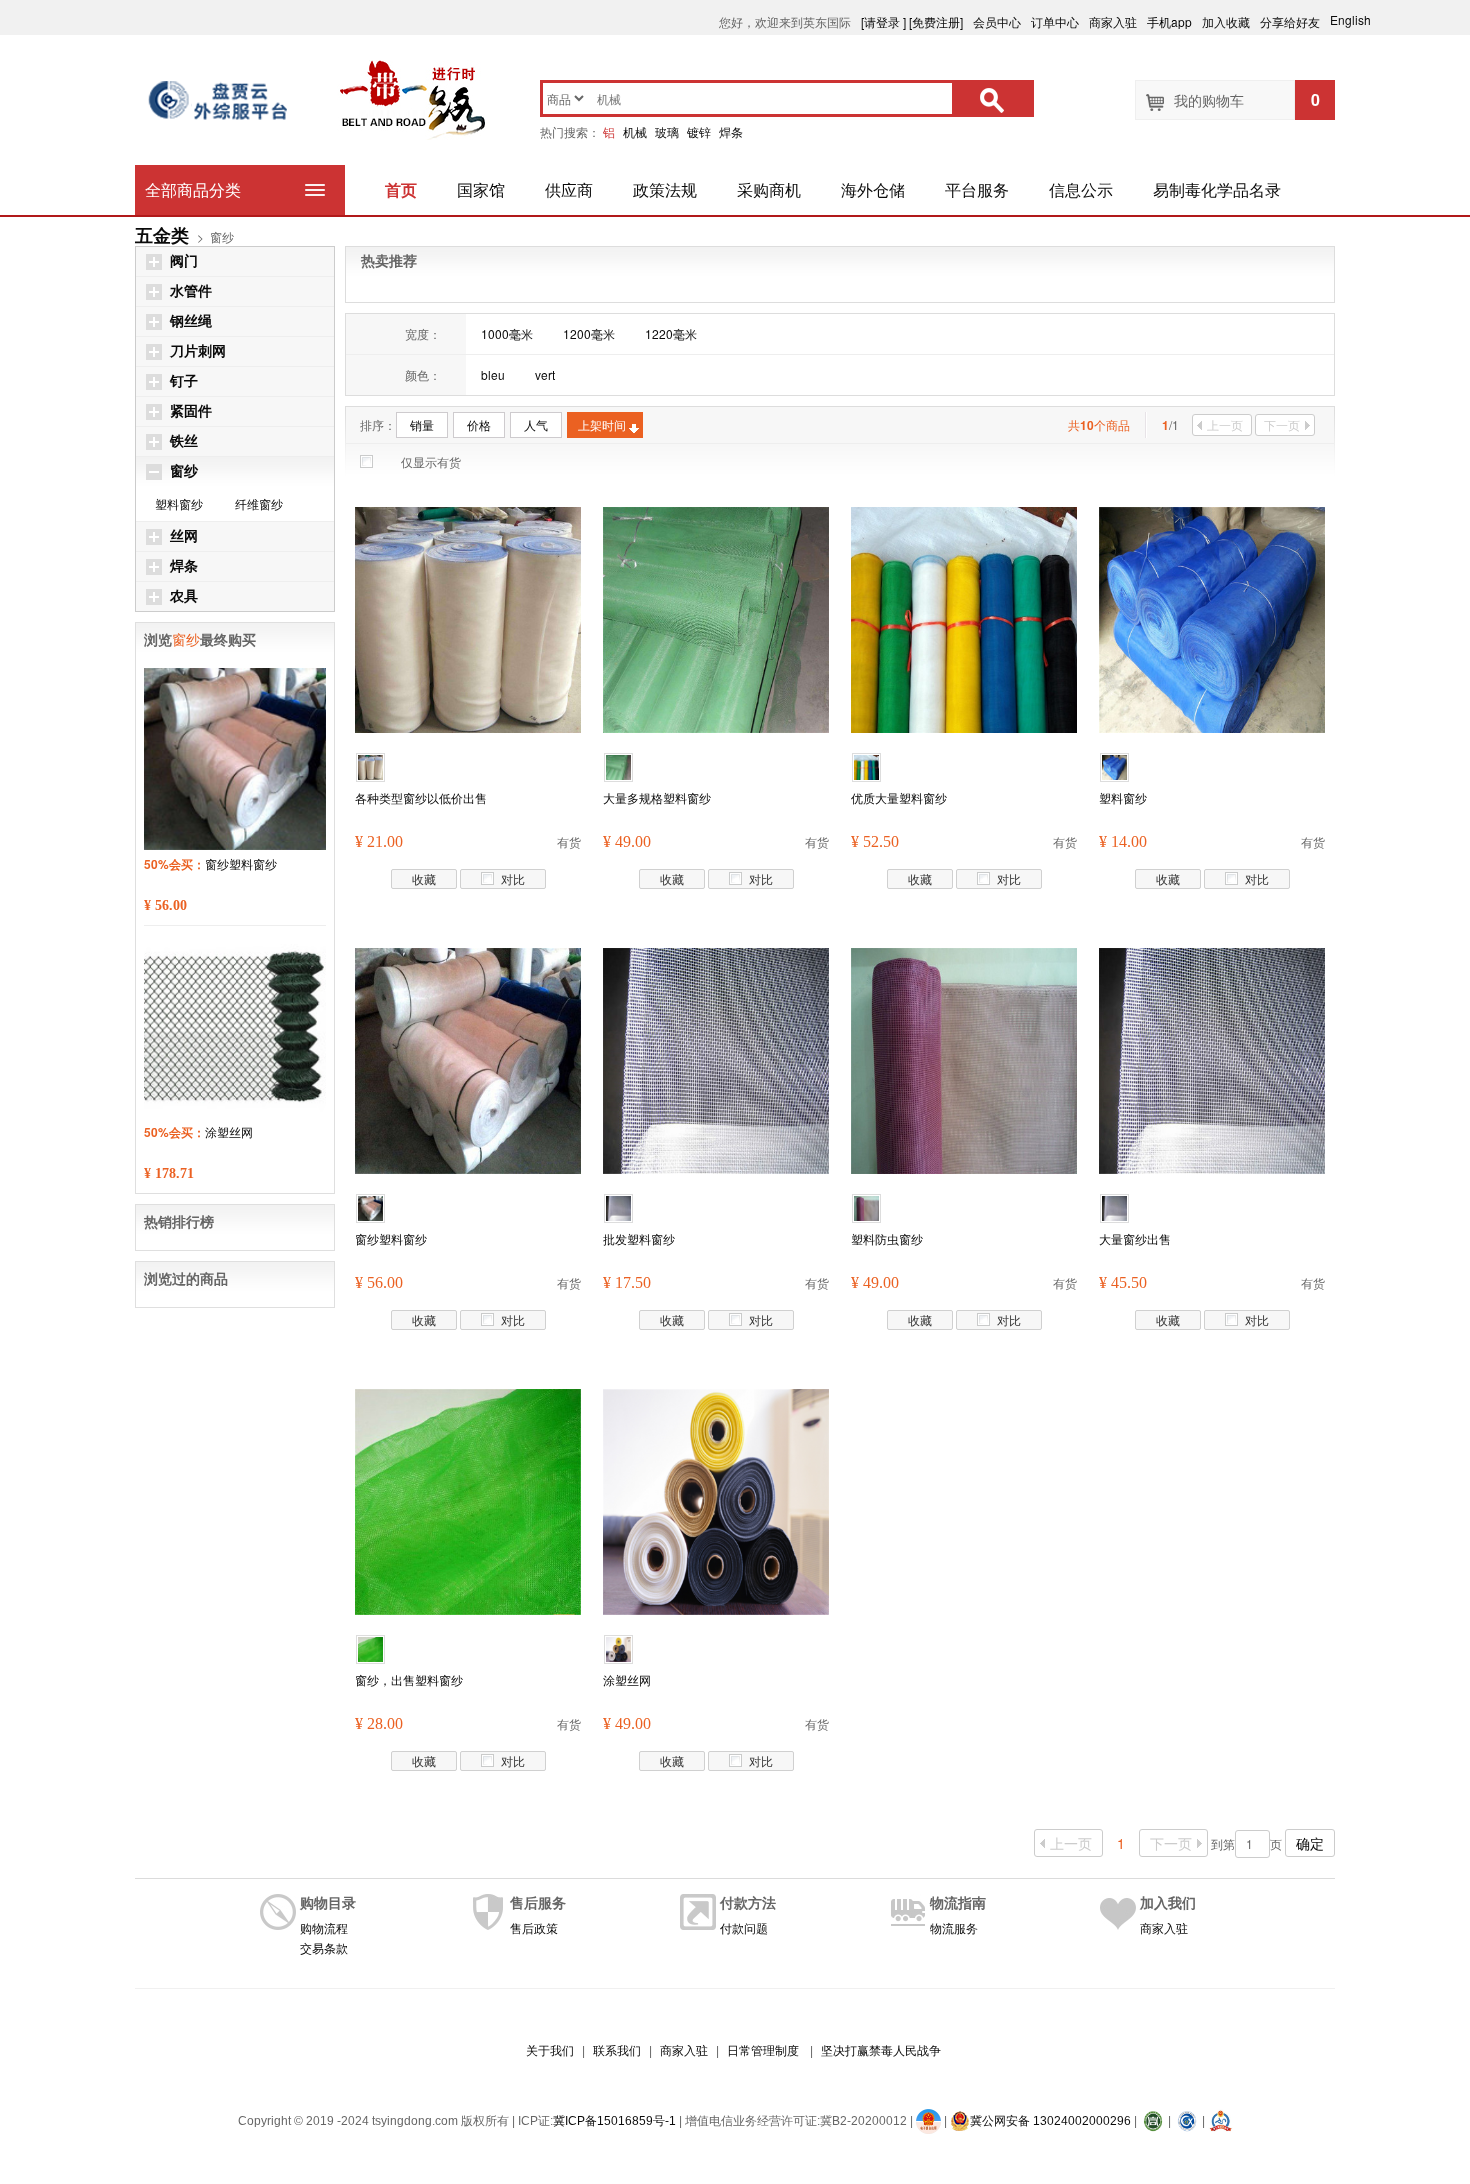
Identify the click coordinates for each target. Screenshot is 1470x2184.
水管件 (191, 291)
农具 (184, 596)
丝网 (184, 536)
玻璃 (667, 131)
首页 (401, 189)
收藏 (424, 878)
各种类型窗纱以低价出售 (421, 797)
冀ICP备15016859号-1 (614, 2121)
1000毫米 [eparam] (507, 333)
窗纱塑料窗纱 (391, 1238)
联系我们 (617, 2051)
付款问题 (744, 1927)
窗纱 (184, 471)
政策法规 (665, 189)
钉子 (184, 381)
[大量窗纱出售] (1212, 1058)
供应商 (569, 189)
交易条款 (324, 1947)
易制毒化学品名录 (1217, 189)
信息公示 (1081, 189)
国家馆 (481, 189)
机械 (635, 131)
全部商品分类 (193, 189)
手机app (1169, 21)
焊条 (731, 131)
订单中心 (1055, 21)
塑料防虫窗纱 (887, 1238)
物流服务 (954, 1927)
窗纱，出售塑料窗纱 (409, 1679)
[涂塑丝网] (716, 1499)
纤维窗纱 (259, 503)
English (1359, 19)
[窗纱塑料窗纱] (468, 1058)
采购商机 (769, 189)
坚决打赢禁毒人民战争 (881, 2051)
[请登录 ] (883, 21)
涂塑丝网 (627, 1679)
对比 (513, 878)
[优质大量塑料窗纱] (964, 617)
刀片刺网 (198, 351)
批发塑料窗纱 (639, 1238)
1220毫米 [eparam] (671, 333)
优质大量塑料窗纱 (899, 797)
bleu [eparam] (493, 374)
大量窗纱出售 (1135, 1238)
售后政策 (534, 1927)
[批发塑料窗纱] (716, 1058)
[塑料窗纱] (1212, 617)
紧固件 (191, 411)
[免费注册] (936, 21)
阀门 (184, 261)
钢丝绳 (191, 321)
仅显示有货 (431, 461)
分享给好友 (1290, 21)
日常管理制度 (763, 2051)
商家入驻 (1113, 21)
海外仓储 (873, 189)
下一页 (1282, 424)
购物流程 (324, 1927)
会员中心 (997, 21)
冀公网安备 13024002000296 (1050, 2121)
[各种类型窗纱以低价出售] (468, 617)
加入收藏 (1226, 21)
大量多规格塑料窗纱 (657, 797)
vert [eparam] (545, 374)
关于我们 (550, 2051)
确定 (1310, 1843)
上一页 (1225, 424)
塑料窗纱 (1123, 797)
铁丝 (184, 441)
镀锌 (699, 131)
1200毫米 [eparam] (589, 333)
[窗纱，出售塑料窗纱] (468, 1499)
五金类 (162, 236)
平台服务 (977, 189)
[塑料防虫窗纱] (964, 1058)
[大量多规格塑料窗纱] (716, 617)
